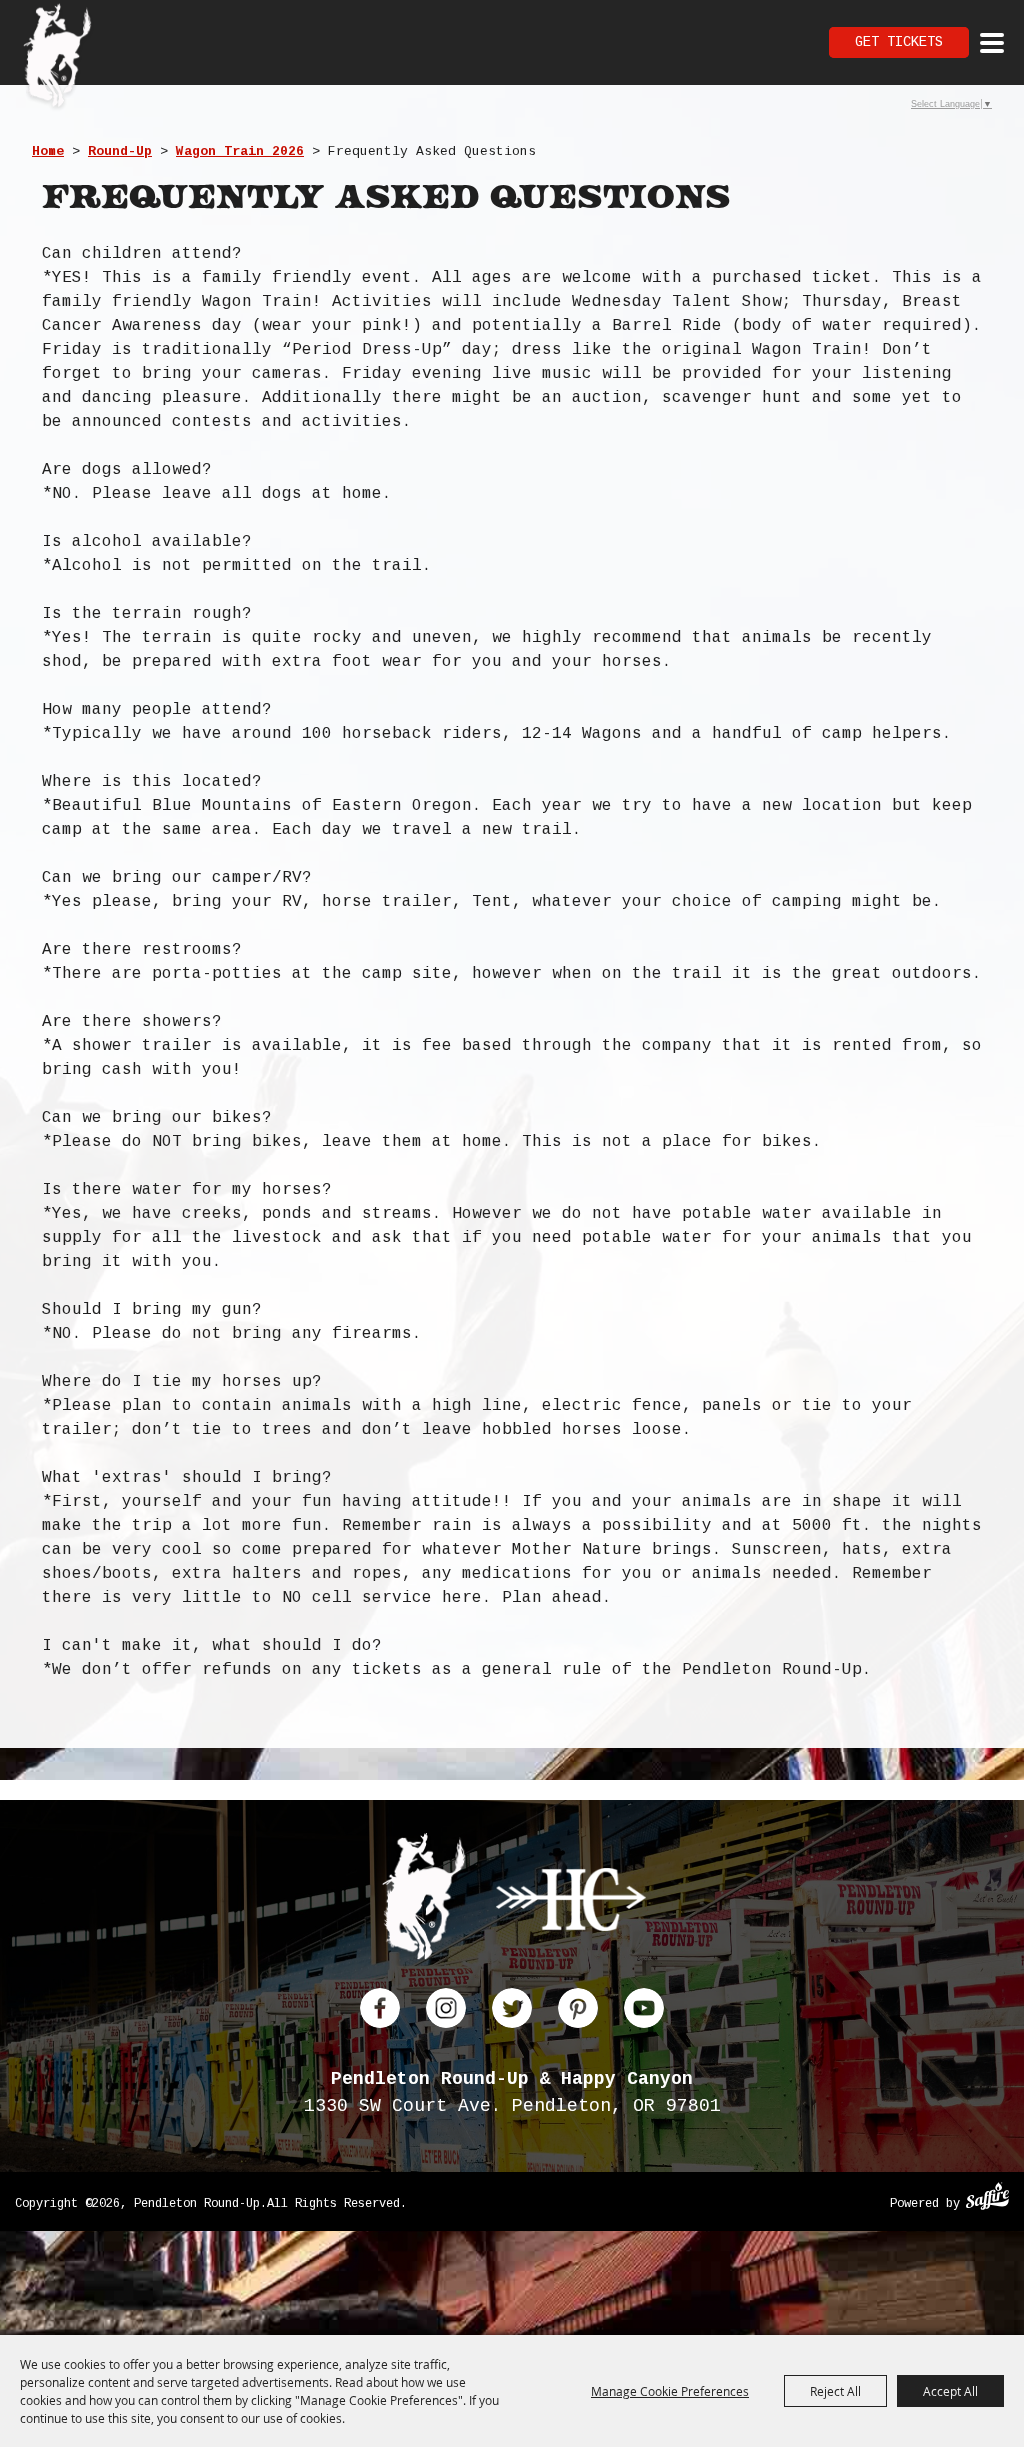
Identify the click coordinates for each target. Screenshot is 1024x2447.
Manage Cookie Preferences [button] (670, 2391)
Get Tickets (899, 42)
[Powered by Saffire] (987, 2199)
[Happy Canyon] (571, 1903)
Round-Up (120, 151)
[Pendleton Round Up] (57, 58)
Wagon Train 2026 (240, 151)
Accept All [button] (950, 2391)
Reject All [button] (835, 2391)
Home (48, 151)
